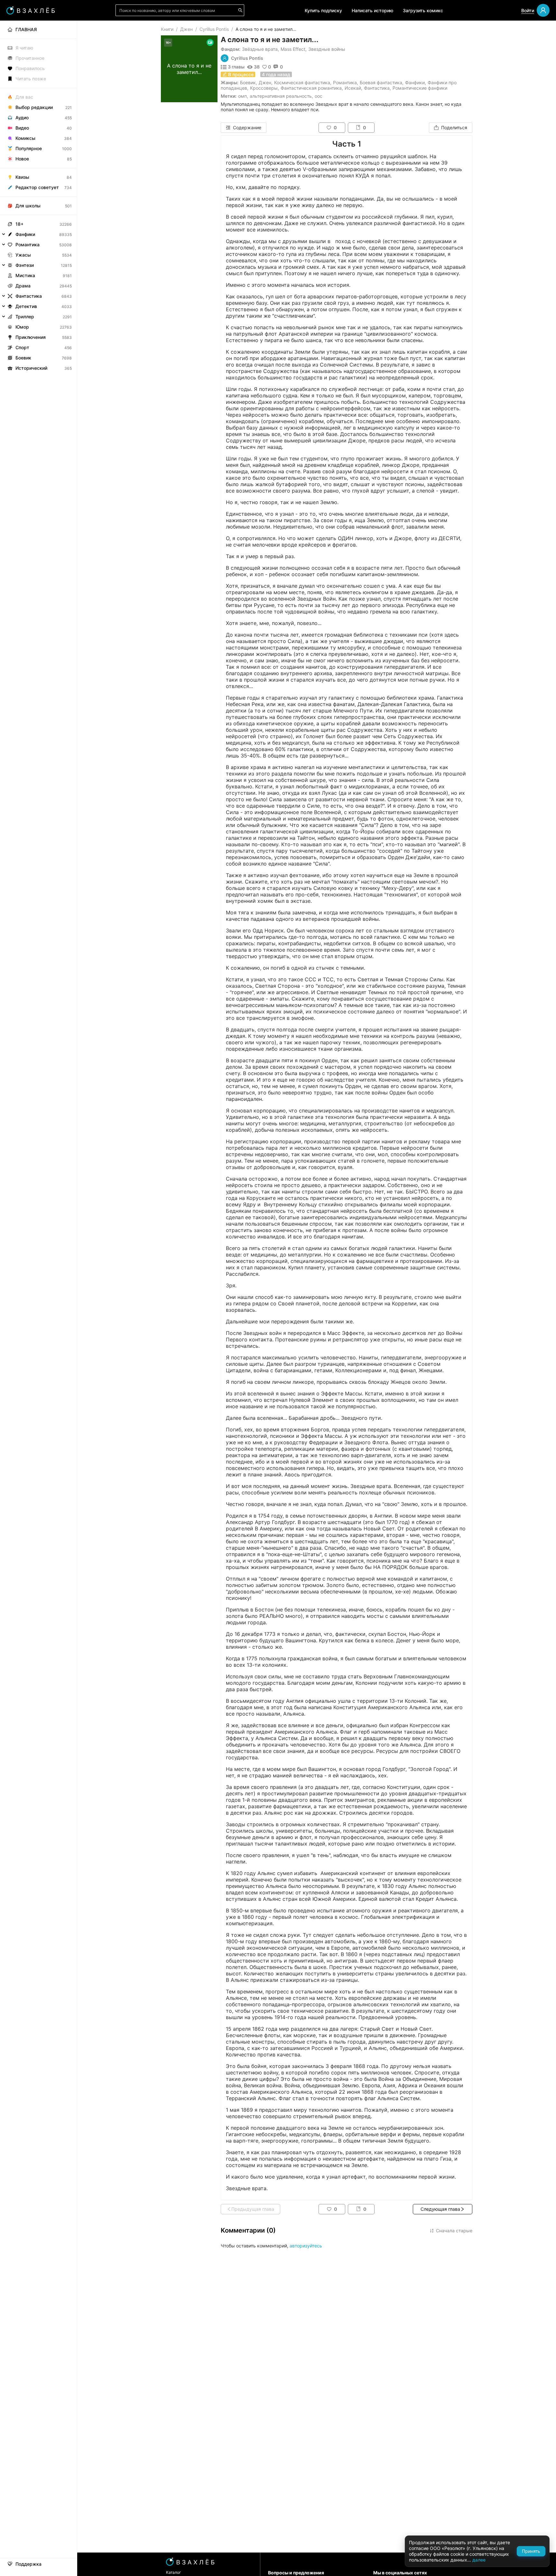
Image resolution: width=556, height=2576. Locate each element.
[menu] (38, 197)
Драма (23, 286)
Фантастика (377, 88)
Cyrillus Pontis (214, 29)
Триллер (25, 317)
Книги (167, 29)
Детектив (26, 306)
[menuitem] (38, 30)
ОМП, (243, 96)
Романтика (345, 82)
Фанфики (415, 82)
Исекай (353, 88)
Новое (22, 159)
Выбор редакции (34, 107)
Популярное (29, 148)
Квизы (22, 177)
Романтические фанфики (420, 88)
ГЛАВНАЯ (26, 29)
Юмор (22, 327)
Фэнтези (25, 265)
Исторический (31, 368)
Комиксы (25, 138)
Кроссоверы (264, 88)
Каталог (174, 2572)
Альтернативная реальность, (281, 96)
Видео (22, 128)
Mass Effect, (294, 49)
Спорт (22, 347)
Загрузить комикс (423, 10)
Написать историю (372, 10)
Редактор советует (37, 187)
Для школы (28, 206)
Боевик (248, 82)
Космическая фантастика (302, 82)
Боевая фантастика (381, 82)
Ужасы (23, 255)
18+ (19, 224)
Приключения (31, 337)
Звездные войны (327, 49)
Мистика (25, 275)
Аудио (22, 118)
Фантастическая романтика (311, 88)
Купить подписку (323, 10)
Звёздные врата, (260, 49)
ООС (319, 96)
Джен (186, 29)
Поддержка (28, 2564)
